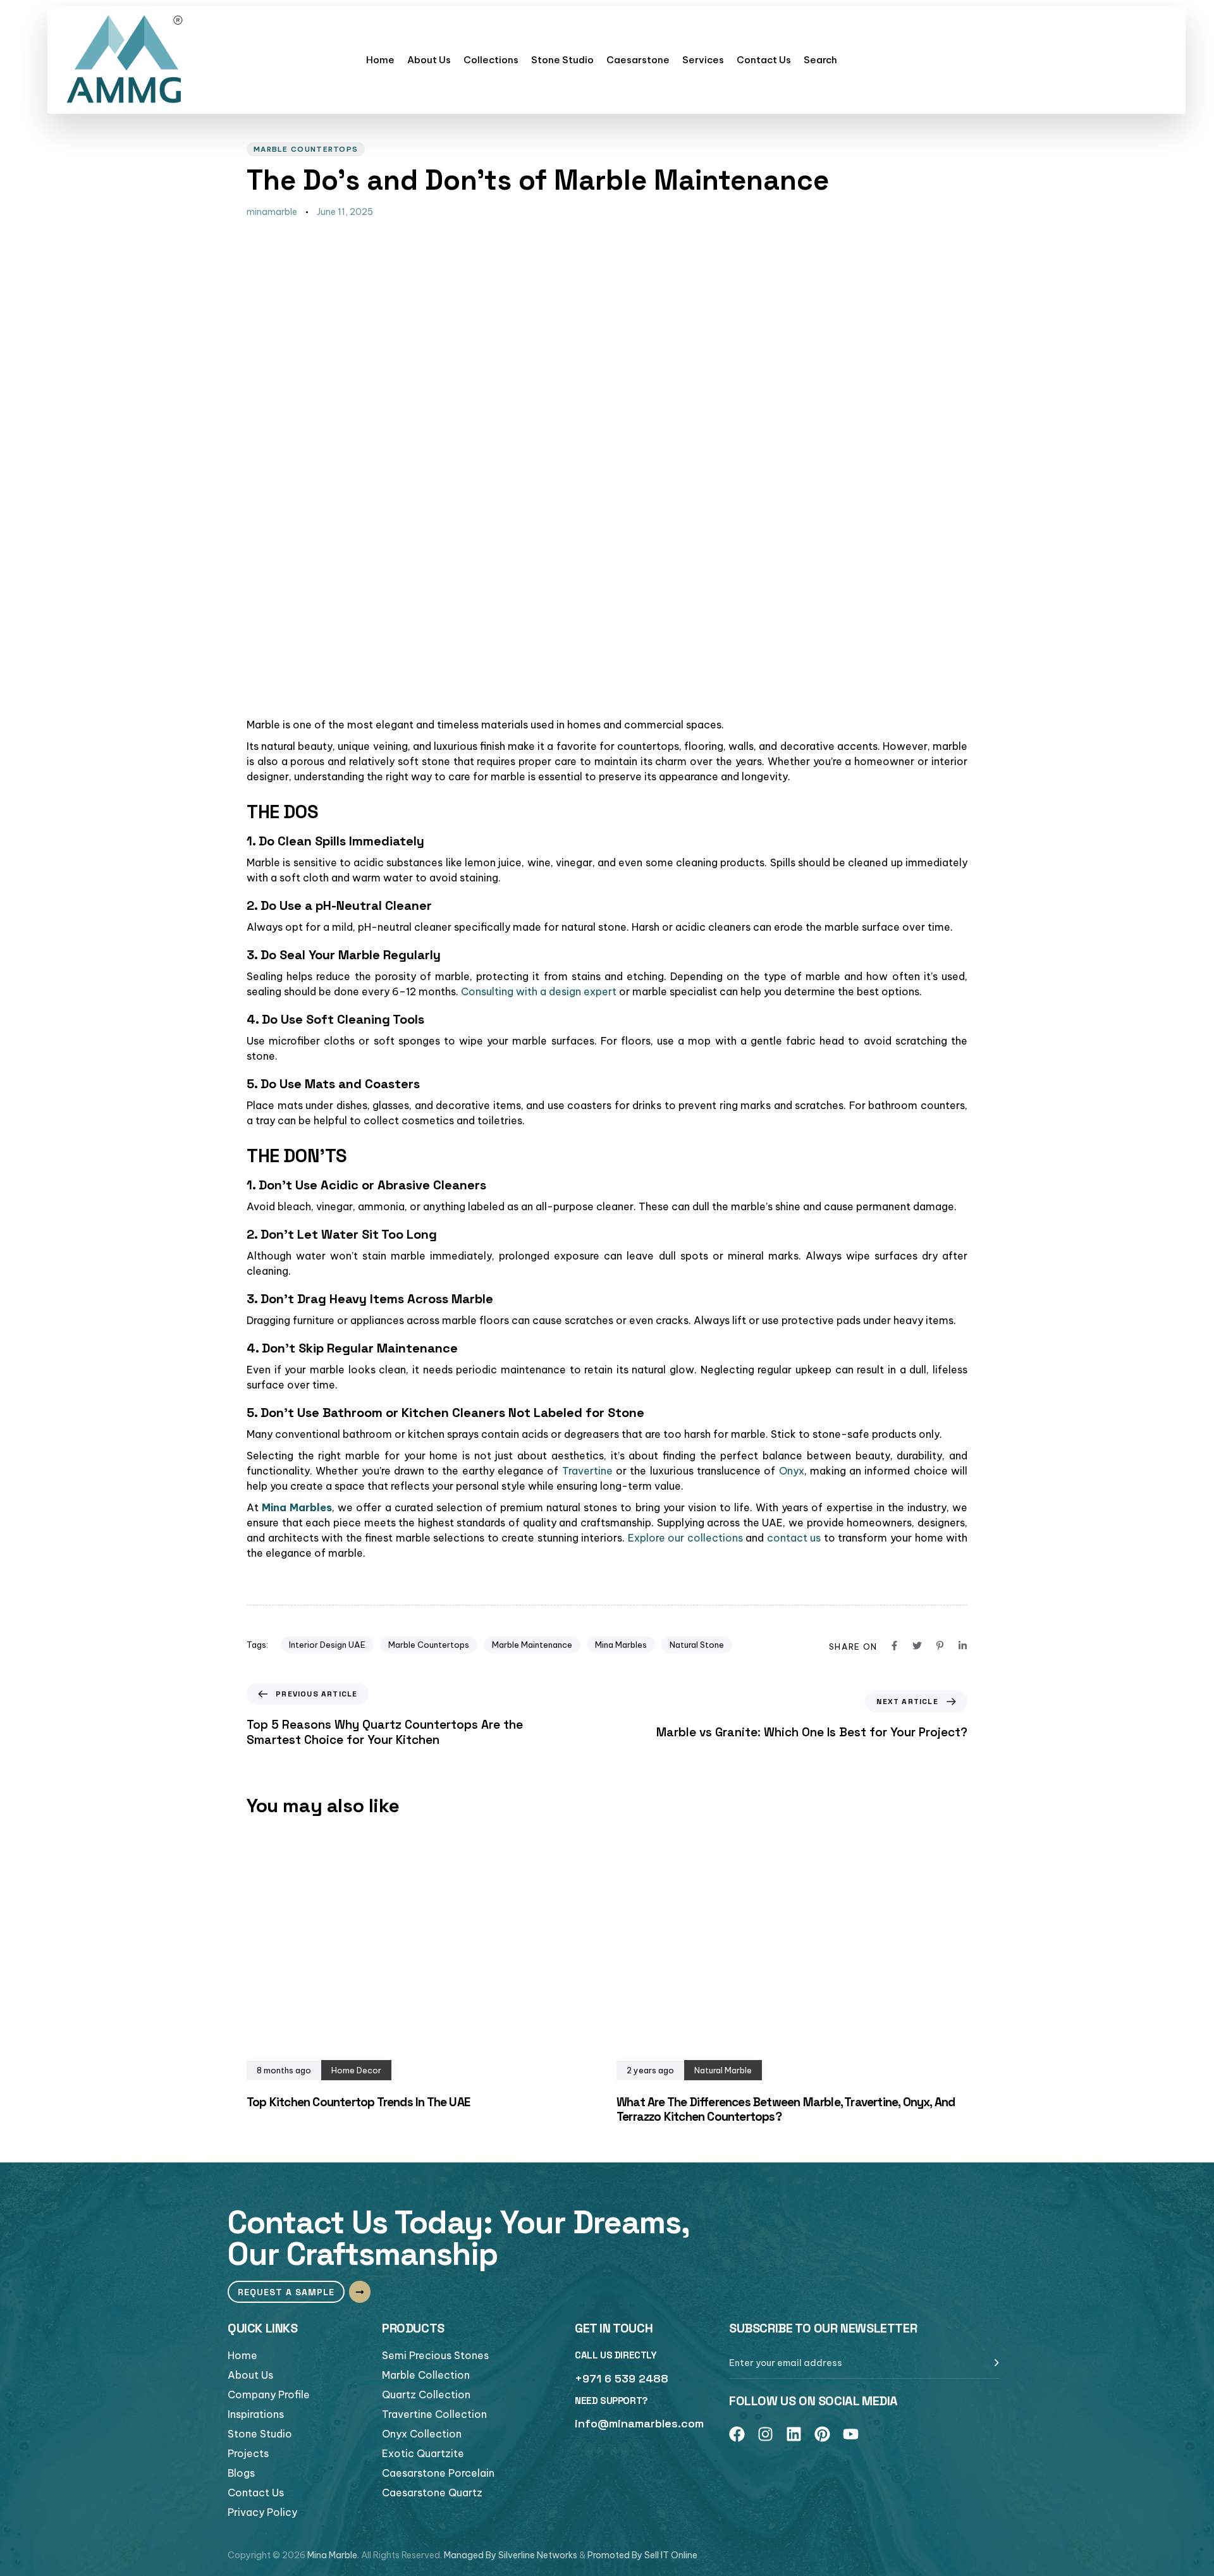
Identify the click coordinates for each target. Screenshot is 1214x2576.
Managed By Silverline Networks (511, 2555)
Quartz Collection (426, 2395)
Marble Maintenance (532, 1645)
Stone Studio (562, 60)
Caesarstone (638, 60)
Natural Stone (697, 1645)
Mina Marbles (621, 1645)
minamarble (272, 212)
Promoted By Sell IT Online (642, 2555)
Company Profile (269, 2395)
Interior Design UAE (327, 1645)
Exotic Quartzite (423, 2453)
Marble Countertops (306, 149)
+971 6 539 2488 (622, 2378)
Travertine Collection (434, 2414)
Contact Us (764, 60)
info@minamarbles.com (639, 2423)
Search (820, 60)
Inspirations (256, 2414)
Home (380, 60)
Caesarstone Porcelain (438, 2473)
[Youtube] (851, 2434)
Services (703, 60)
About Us (429, 60)
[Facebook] (737, 2434)
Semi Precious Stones (435, 2355)
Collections (491, 60)
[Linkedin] (794, 2434)
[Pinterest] (822, 2434)
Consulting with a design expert (539, 991)
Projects (248, 2453)
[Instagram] (765, 2434)
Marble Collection (426, 2375)
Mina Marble (332, 2555)
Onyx (792, 1471)
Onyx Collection (422, 2434)
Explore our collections (685, 1538)
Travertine (587, 1471)
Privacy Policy (262, 2512)
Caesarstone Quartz (432, 2493)
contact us (794, 1538)
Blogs (241, 2473)
